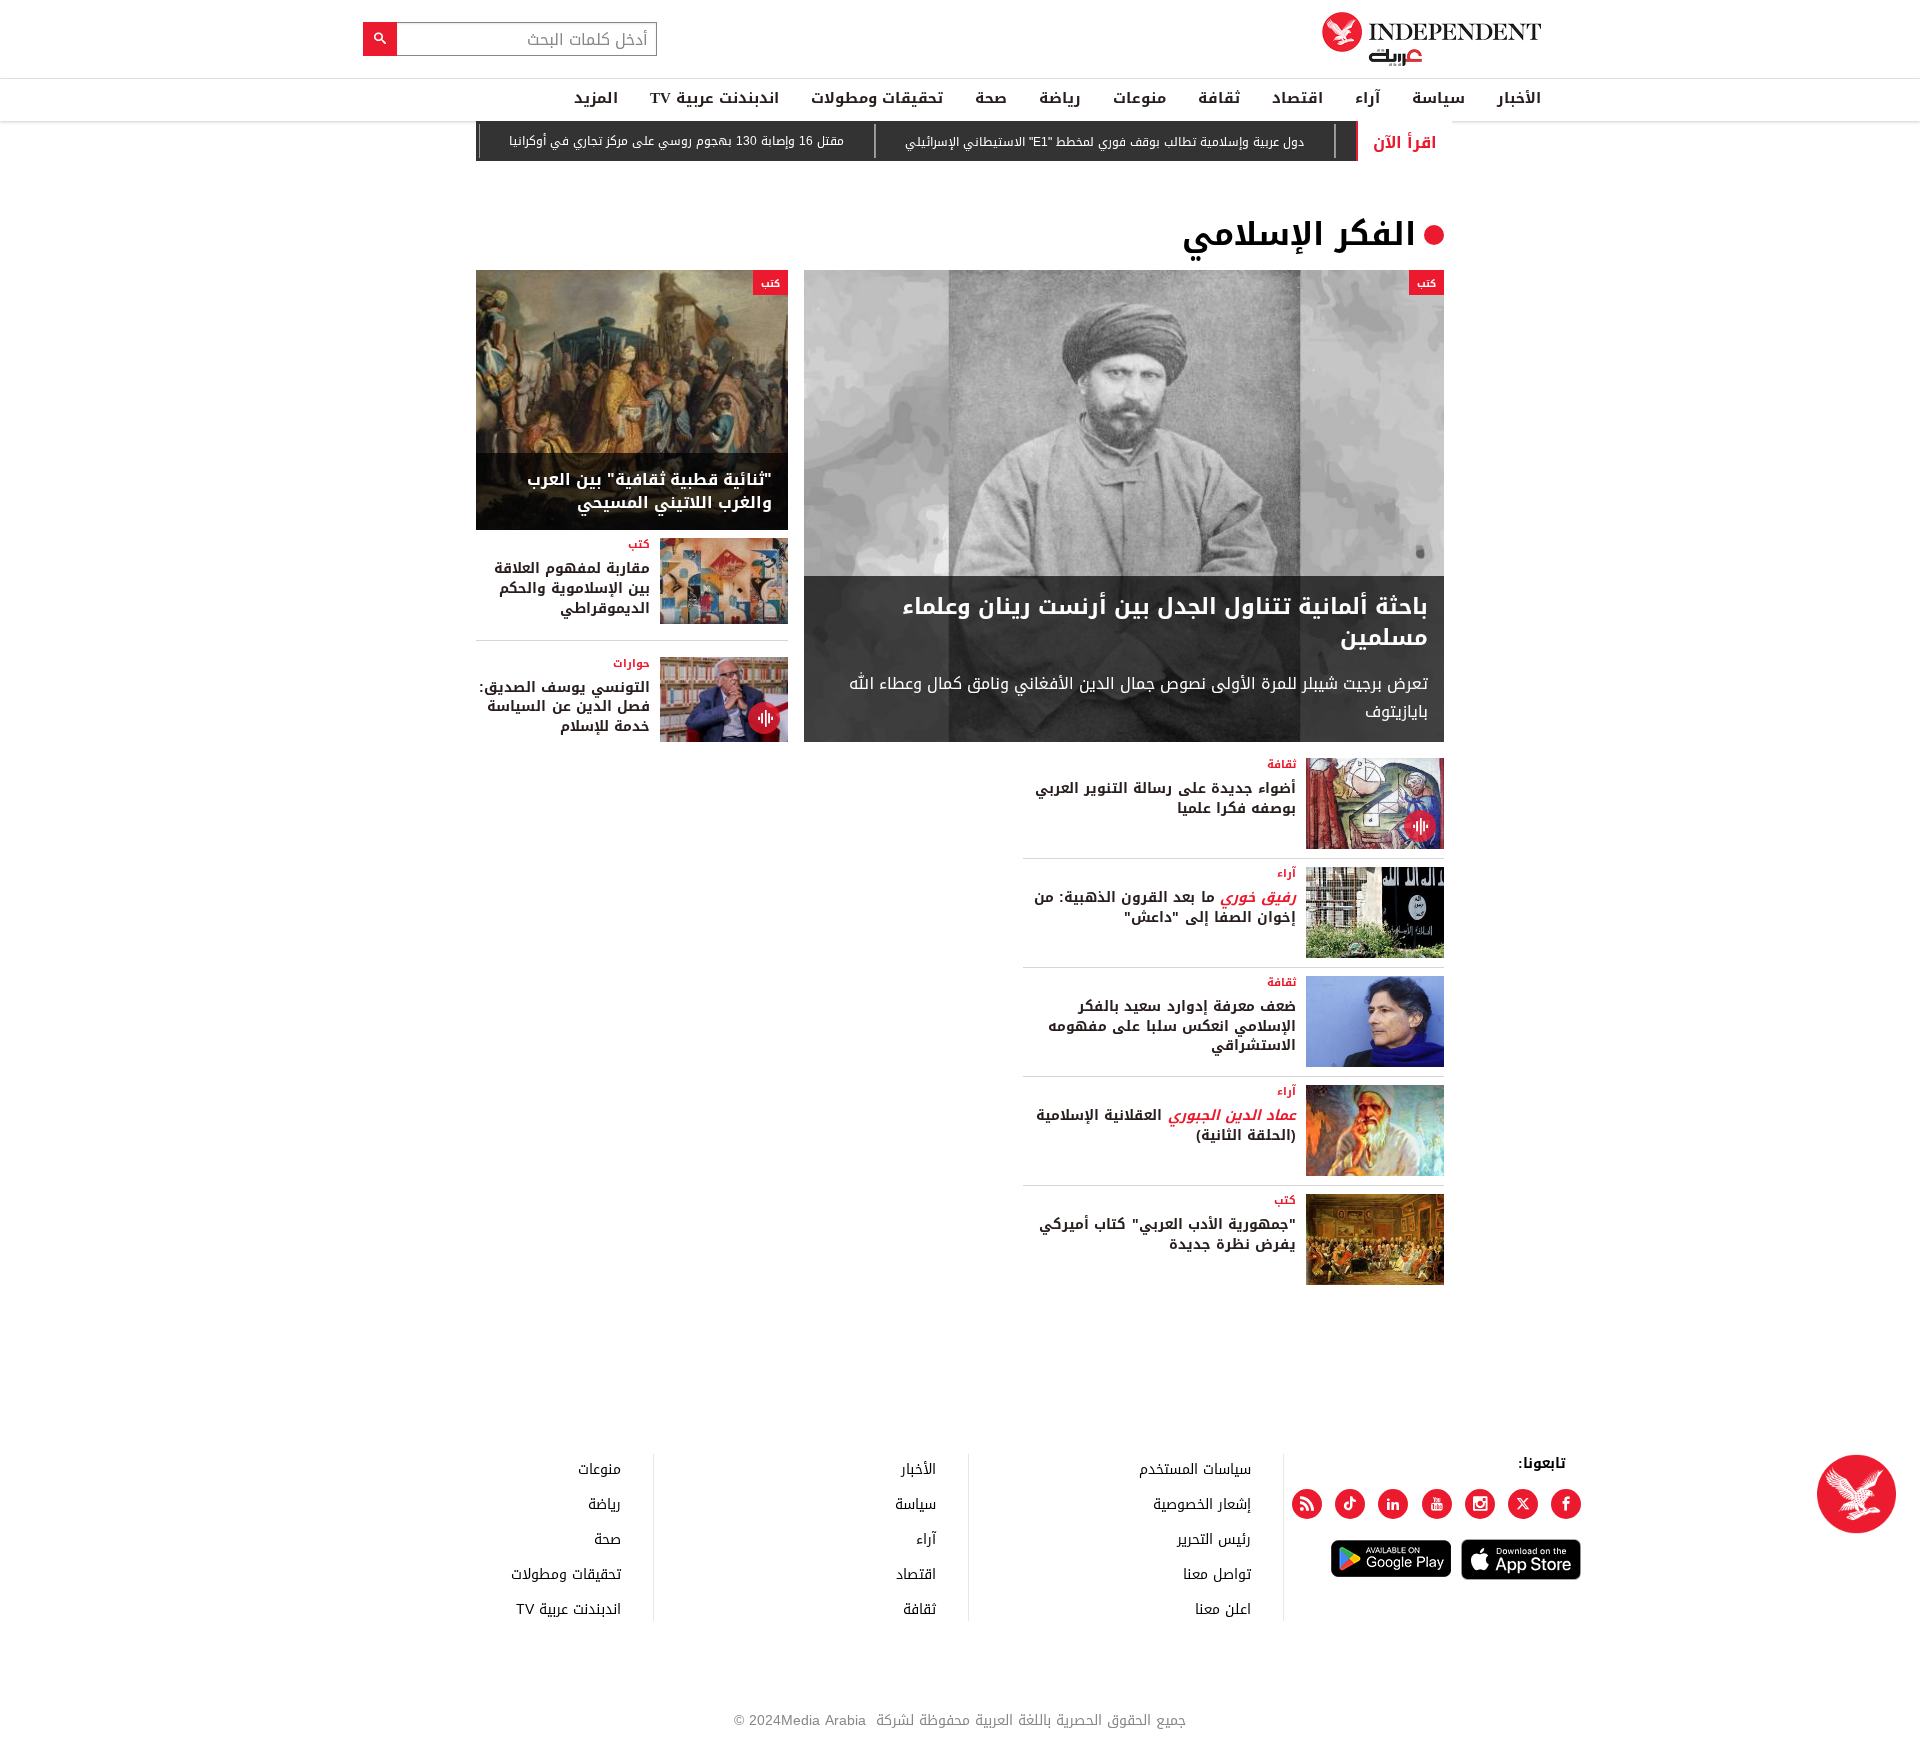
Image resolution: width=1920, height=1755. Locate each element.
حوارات (631, 663)
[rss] (1307, 1504)
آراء (1367, 98)
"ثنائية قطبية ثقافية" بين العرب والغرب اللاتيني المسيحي (649, 491)
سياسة (1438, 98)
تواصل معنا (1217, 1573)
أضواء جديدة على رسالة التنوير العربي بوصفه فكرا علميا (1165, 798)
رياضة (1060, 98)
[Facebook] (1566, 1504)
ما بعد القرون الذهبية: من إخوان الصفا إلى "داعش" (1165, 907)
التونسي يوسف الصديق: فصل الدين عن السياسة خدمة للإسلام (564, 707)
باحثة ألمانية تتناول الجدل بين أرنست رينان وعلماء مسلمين (1165, 623)
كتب (1426, 283)
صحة (991, 98)
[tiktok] (1350, 1504)
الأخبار (1519, 98)
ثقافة (1219, 98)
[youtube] (1437, 1504)
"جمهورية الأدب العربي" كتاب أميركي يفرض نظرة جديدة (1167, 1234)
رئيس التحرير (1214, 1538)
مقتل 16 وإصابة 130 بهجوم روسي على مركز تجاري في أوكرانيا (717, 141)
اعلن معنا (1223, 1608)
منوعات (1139, 98)
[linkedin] (1393, 1504)
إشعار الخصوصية (1202, 1503)
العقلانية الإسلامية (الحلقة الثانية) (1166, 1125)
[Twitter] (1523, 1504)
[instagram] (1480, 1504)
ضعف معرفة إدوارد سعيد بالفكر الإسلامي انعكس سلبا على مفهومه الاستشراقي (1172, 1026)
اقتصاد (1297, 98)
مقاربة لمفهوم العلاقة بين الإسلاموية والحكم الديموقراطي (572, 588)
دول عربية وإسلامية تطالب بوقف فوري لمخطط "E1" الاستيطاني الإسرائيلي (1145, 142)
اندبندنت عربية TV (714, 98)
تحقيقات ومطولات (877, 98)
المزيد (596, 98)
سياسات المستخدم (1195, 1468)
